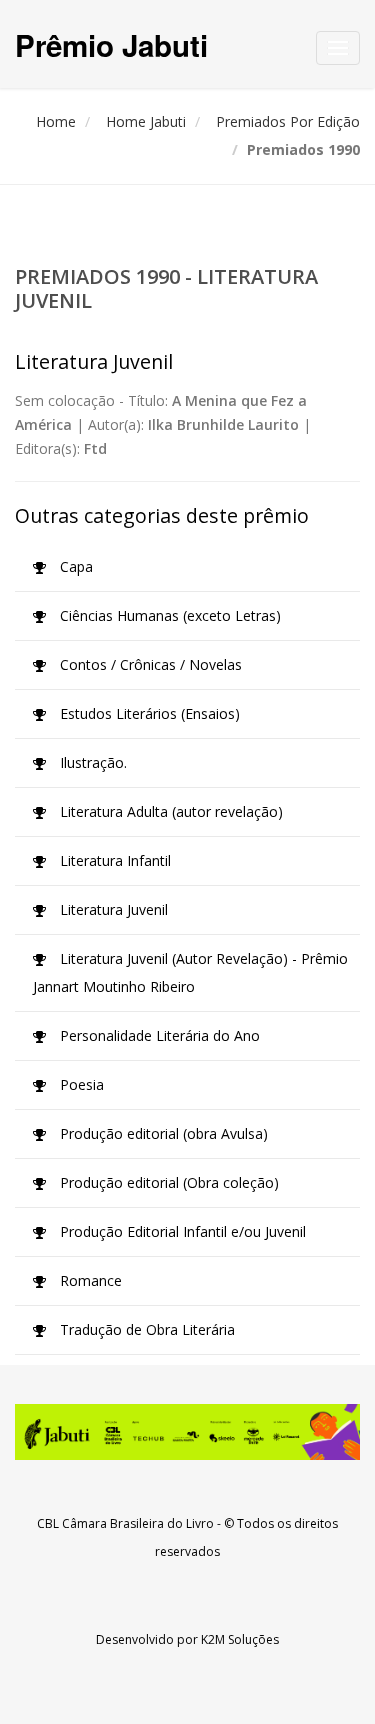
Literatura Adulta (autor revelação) (169, 811)
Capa (74, 566)
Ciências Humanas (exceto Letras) (168, 615)
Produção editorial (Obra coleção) (167, 1182)
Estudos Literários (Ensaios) (148, 713)
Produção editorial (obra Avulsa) (162, 1133)
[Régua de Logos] (187, 1432)
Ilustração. (91, 762)
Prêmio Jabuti (111, 44)
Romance (89, 1280)
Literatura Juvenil (112, 909)
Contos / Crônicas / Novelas (149, 664)
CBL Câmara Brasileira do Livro (125, 1523)
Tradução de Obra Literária (145, 1329)
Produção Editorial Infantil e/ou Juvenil (181, 1231)
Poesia (80, 1084)
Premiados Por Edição (288, 121)
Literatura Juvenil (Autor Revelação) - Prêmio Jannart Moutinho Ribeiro (190, 972)
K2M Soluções (240, 1639)
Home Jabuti (146, 121)
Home (56, 121)
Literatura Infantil (113, 860)
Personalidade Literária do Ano (158, 1035)
